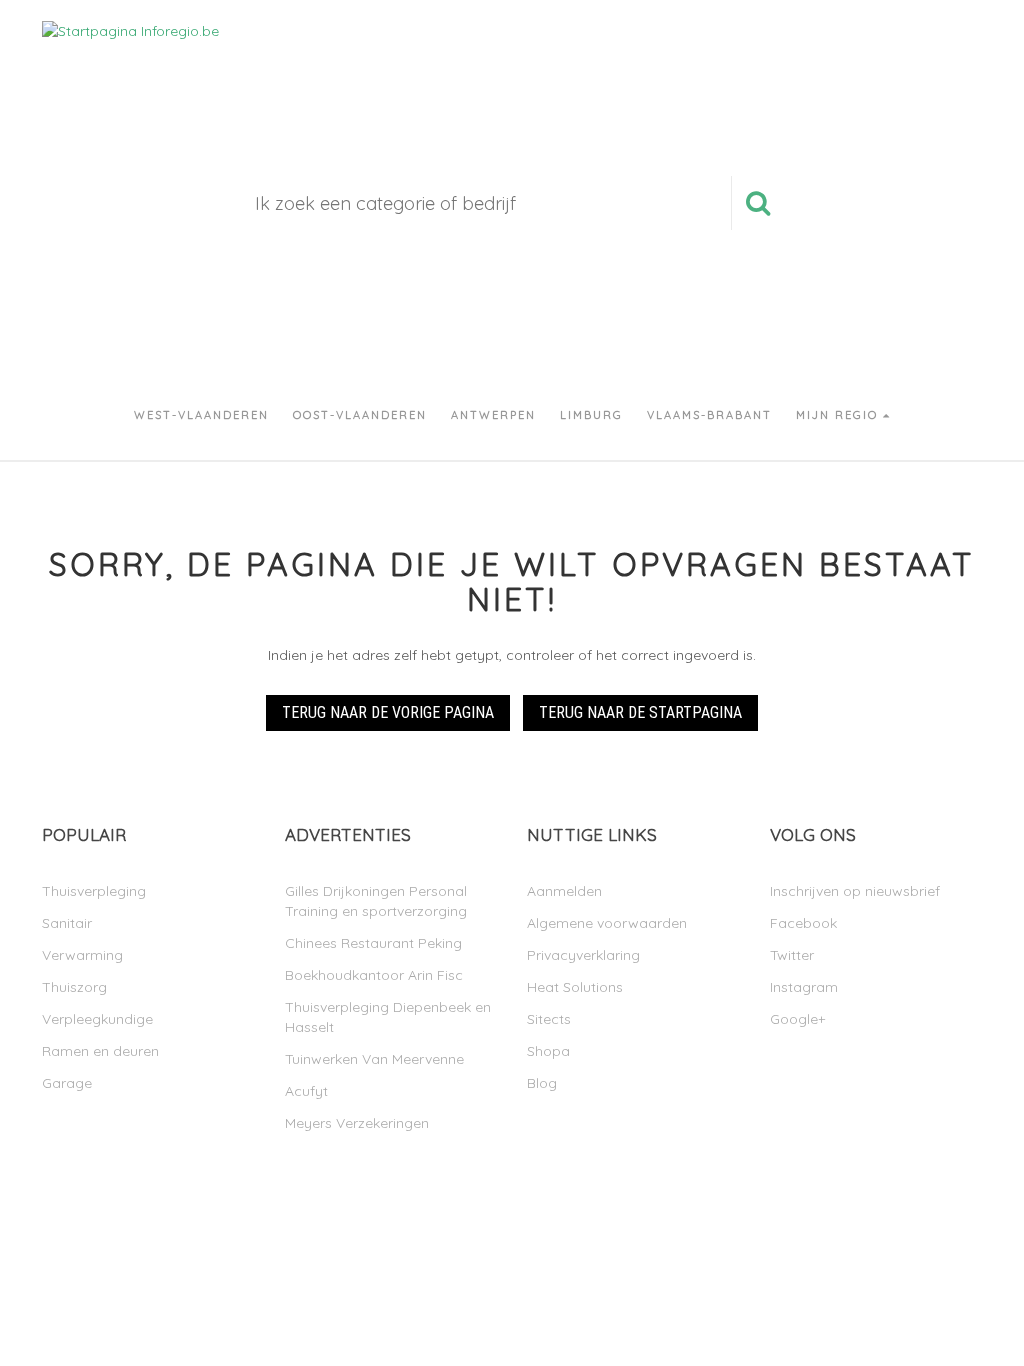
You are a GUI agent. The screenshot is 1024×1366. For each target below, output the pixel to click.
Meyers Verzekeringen (357, 1123)
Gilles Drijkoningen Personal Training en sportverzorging (376, 901)
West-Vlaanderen (201, 415)
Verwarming (82, 955)
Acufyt (306, 1091)
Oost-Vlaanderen (360, 415)
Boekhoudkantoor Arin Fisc (374, 975)
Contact (774, 50)
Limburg (591, 415)
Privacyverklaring (583, 955)
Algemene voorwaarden (607, 923)
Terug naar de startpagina (640, 712)
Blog (542, 1083)
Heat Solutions (575, 987)
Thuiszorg (74, 987)
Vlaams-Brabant (709, 415)
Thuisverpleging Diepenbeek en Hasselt (388, 1017)
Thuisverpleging (94, 891)
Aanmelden (925, 51)
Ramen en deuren (100, 1051)
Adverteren (635, 50)
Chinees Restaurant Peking (373, 943)
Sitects (549, 1019)
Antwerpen (493, 415)
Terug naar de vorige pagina (388, 712)
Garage (67, 1083)
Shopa (548, 1051)
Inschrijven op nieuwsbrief (855, 891)
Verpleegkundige (97, 1019)
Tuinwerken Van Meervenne (374, 1059)
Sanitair (67, 923)
